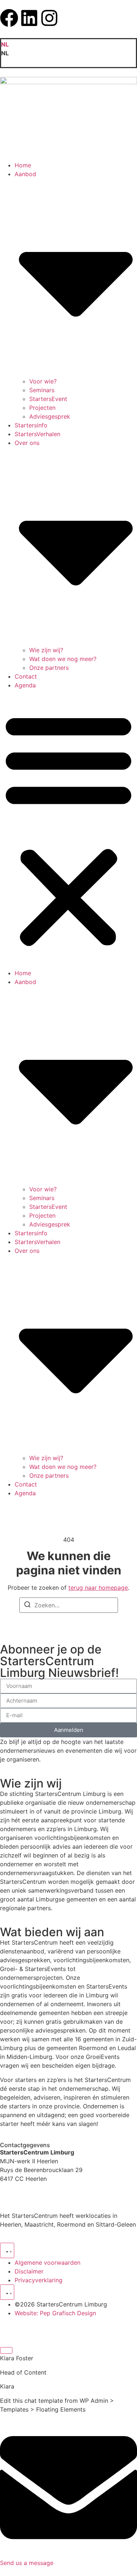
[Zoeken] (27, 1606)
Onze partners (49, 668)
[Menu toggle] (7, 2250)
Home (23, 165)
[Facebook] (9, 18)
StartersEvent (48, 399)
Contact (26, 676)
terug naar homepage (98, 1588)
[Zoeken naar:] (69, 1605)
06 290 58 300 (21, 2193)
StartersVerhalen (37, 434)
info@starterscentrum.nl (33, 2202)
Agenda (25, 685)
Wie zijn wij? (46, 650)
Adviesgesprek (50, 416)
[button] (68, 53)
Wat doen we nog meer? (63, 659)
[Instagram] (49, 18)
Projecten (42, 408)
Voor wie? (43, 381)
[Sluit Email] (6, 2350)
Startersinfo (31, 425)
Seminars (42, 390)
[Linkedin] (29, 18)
